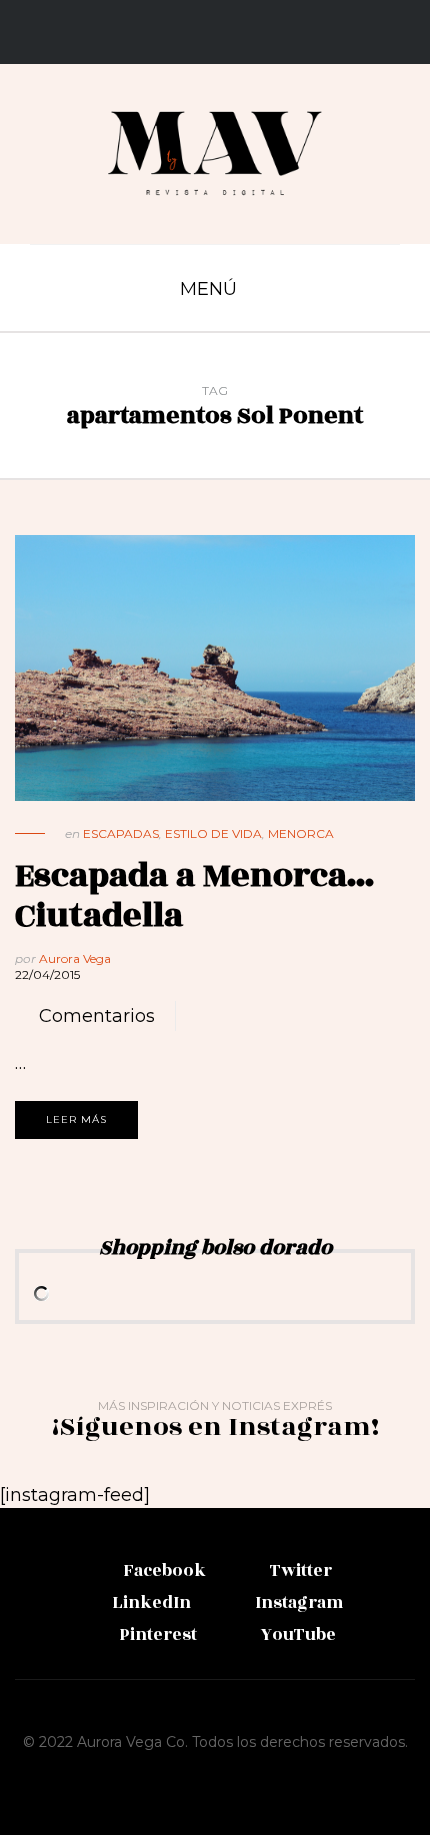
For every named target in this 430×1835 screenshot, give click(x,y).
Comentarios (97, 1016)
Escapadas (121, 833)
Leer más (76, 1119)
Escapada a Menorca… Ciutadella (195, 895)
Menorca (301, 833)
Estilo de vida (213, 833)
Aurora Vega (75, 958)
